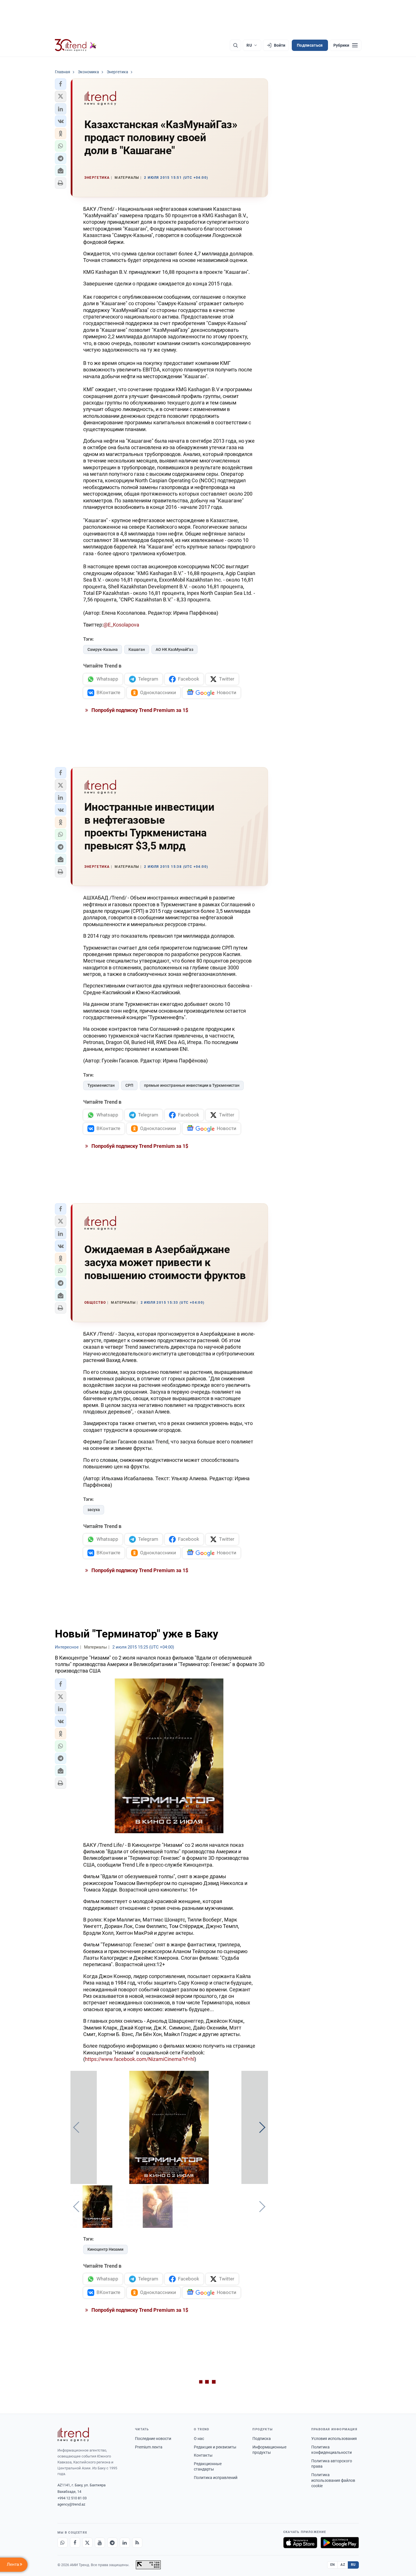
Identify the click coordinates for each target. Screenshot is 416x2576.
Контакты (203, 2455)
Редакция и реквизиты (215, 2447)
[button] (61, 84)
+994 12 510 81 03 (72, 2498)
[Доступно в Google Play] (340, 2543)
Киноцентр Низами (105, 2249)
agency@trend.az (71, 2504)
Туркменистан (101, 1085)
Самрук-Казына (103, 649)
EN (333, 2565)
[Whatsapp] (63, 2543)
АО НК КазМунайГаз (174, 649)
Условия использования (334, 2439)
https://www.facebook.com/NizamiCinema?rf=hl (140, 2059)
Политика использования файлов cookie (333, 2480)
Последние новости (153, 2439)
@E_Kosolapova (121, 625)
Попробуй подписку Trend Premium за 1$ (139, 710)
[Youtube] (100, 2543)
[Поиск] (235, 45)
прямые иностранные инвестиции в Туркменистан (192, 1085)
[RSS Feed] (137, 2543)
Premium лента (149, 2447)
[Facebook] (75, 2543)
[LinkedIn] (125, 2543)
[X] (87, 2543)
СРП (129, 1085)
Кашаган (137, 649)
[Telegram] (112, 2543)
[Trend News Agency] (73, 2435)
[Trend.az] (76, 45)
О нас (199, 2439)
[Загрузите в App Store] (300, 2543)
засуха (94, 1510)
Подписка (262, 2439)
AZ (343, 2565)
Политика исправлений (216, 2478)
